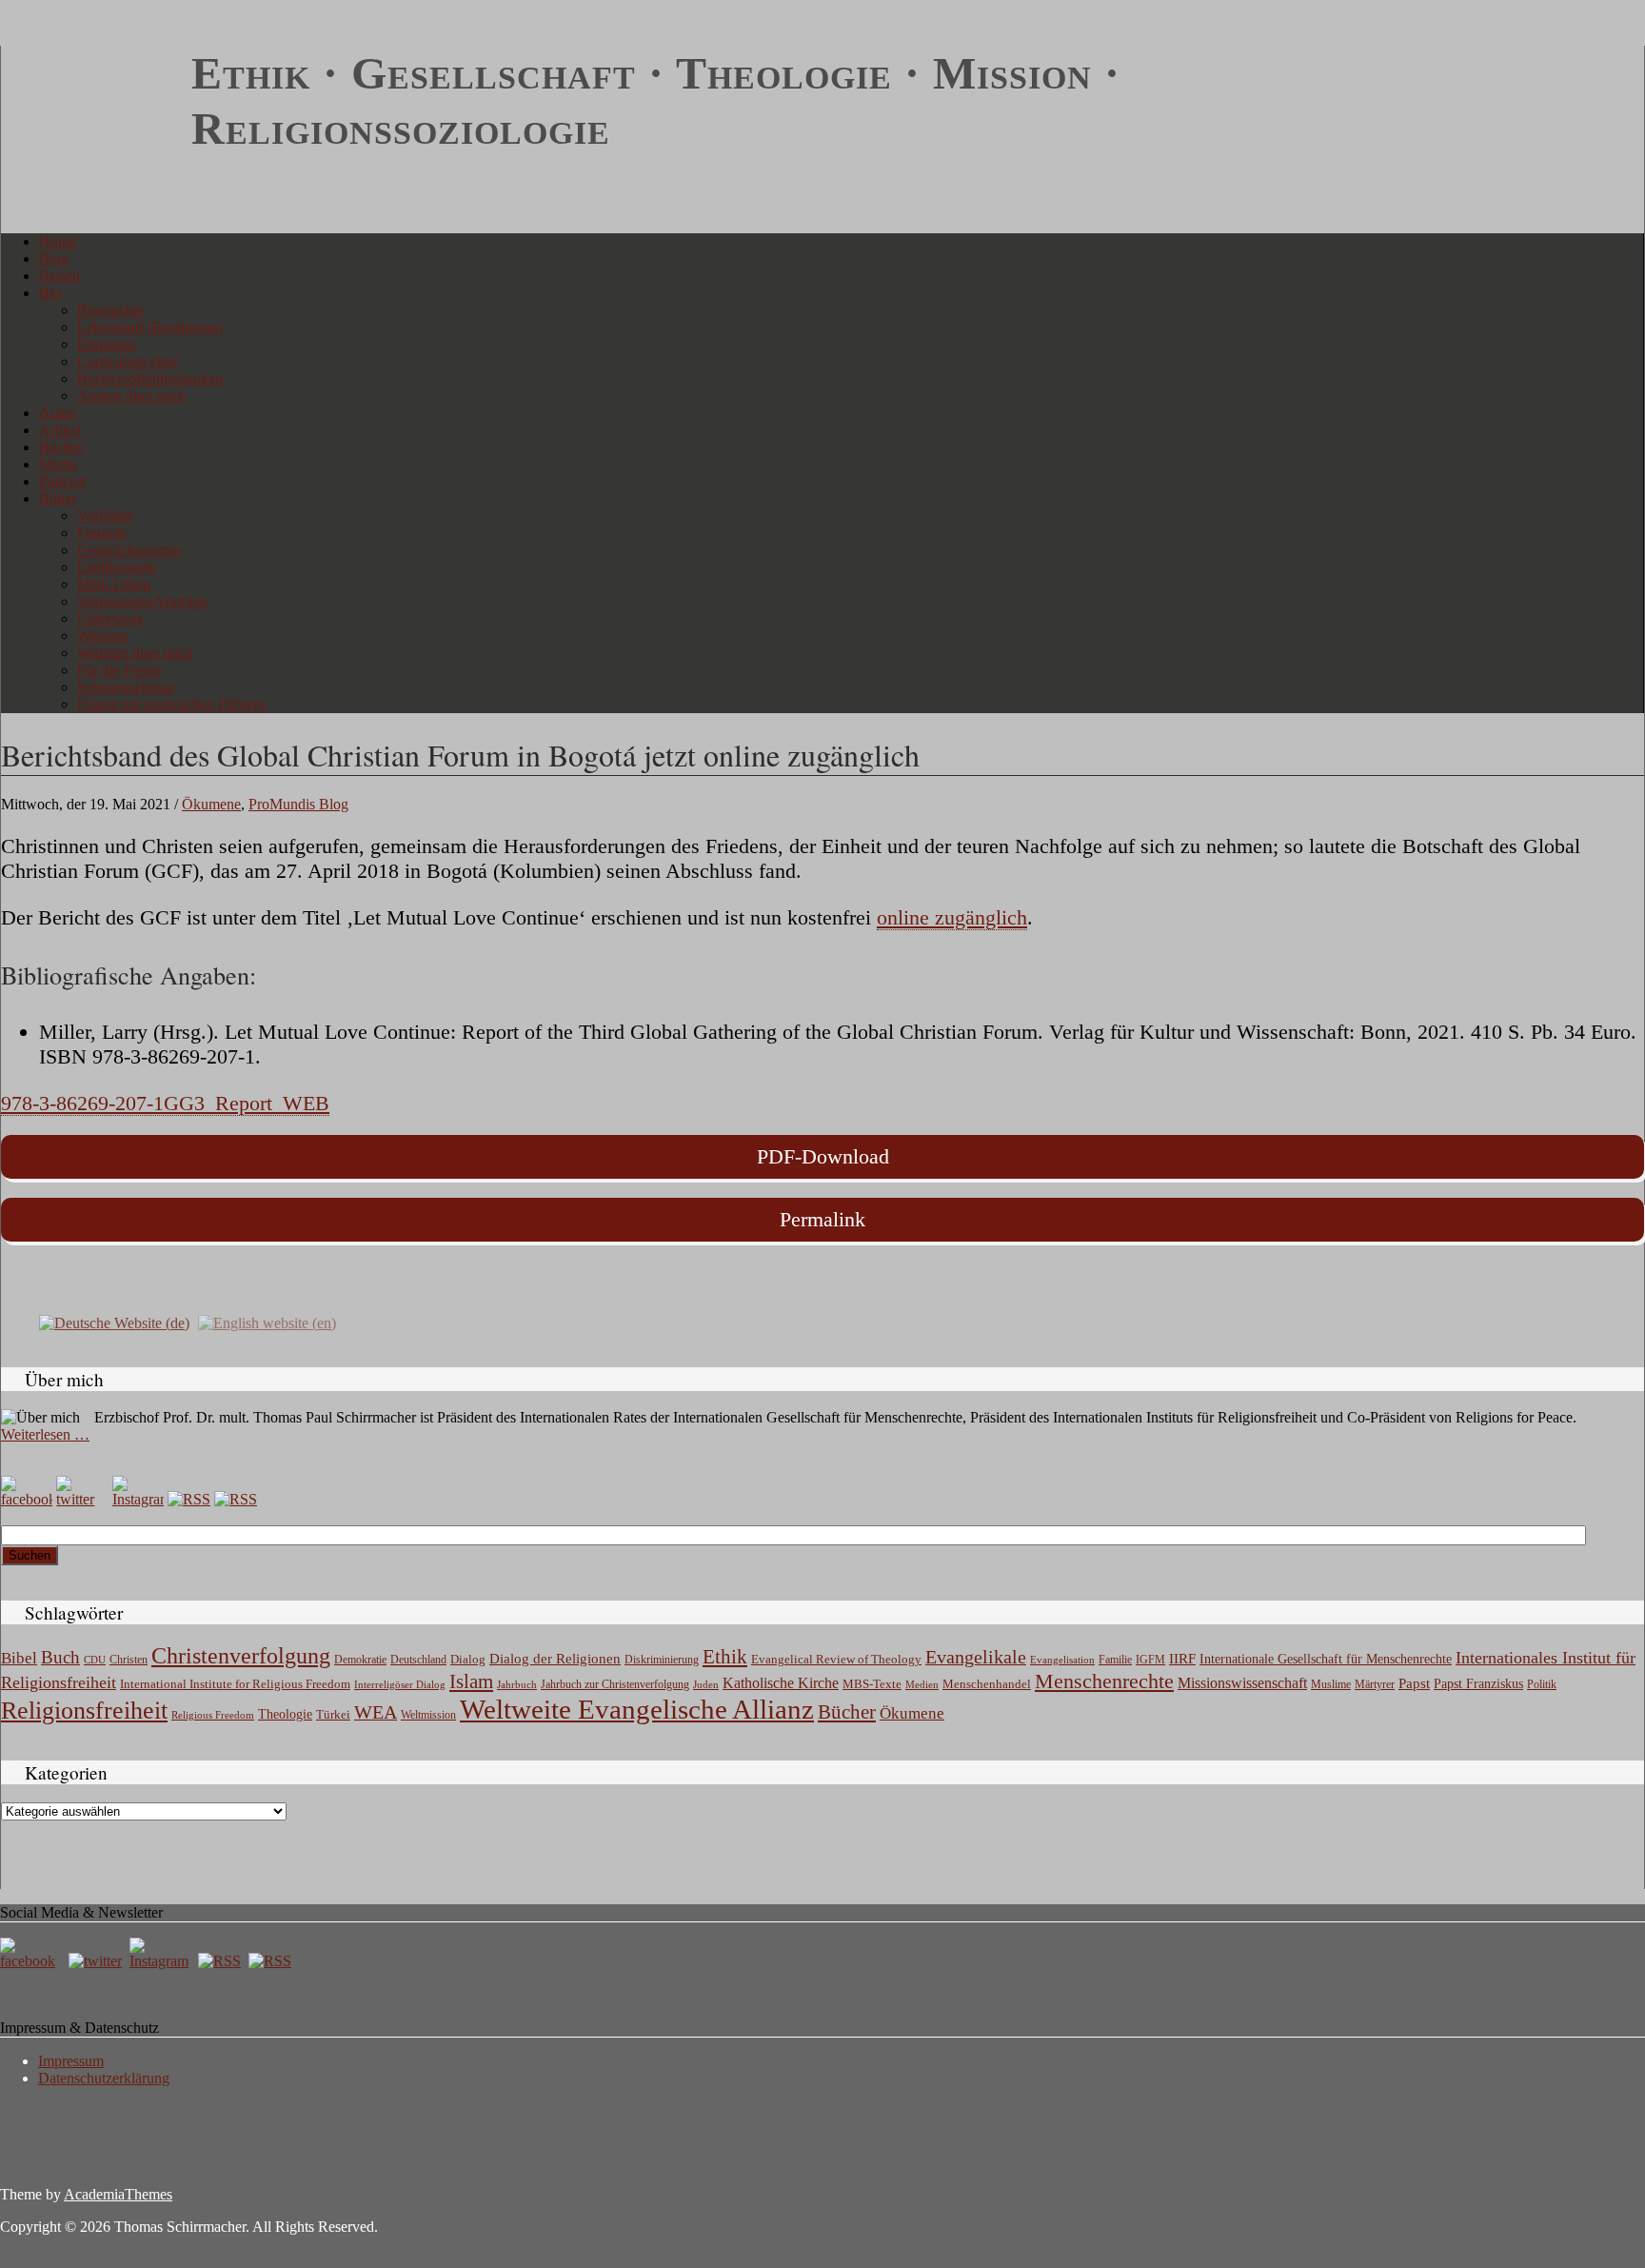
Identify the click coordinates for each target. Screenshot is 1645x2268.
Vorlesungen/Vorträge (142, 601)
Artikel (60, 430)
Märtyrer (1375, 1684)
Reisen (59, 276)
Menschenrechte (1104, 1681)
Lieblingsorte (117, 567)
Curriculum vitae (128, 361)
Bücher (61, 447)
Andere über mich (131, 396)
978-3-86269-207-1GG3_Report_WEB (165, 1103)
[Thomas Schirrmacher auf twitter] (97, 1961)
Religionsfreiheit (84, 1711)
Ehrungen (107, 344)
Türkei (333, 1714)
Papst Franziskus (1478, 1683)
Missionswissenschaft (1242, 1683)
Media (58, 464)
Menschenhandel (987, 1684)
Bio (50, 293)
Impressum (71, 2061)
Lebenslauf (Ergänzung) (150, 327)
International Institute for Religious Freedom (235, 1684)
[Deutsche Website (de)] (114, 1322)
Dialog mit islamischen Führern (171, 704)
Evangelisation (1062, 1660)
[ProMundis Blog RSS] (236, 1499)
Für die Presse (119, 670)
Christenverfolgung (241, 1656)
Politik (1542, 1684)
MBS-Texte (872, 1684)
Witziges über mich (135, 653)
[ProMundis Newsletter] (189, 1499)
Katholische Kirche (781, 1683)
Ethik (725, 1657)
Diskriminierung (662, 1660)
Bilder (58, 498)
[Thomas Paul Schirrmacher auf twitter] (82, 1499)
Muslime (1331, 1684)
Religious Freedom (213, 1715)
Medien (922, 1684)
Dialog (468, 1659)
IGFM (1150, 1660)
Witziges (103, 636)
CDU (95, 1660)
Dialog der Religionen (555, 1659)
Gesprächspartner (129, 550)
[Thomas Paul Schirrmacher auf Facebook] (27, 1499)
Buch (60, 1657)
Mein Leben (114, 584)
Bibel (19, 1658)
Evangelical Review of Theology (836, 1660)
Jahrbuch (517, 1684)
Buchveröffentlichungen (150, 378)
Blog (54, 259)
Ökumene (211, 804)
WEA (376, 1712)
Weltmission (428, 1715)
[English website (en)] (267, 1322)
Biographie (110, 310)
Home (58, 241)
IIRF (1182, 1659)
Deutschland (418, 1660)
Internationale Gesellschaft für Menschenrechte (1326, 1659)
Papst (1414, 1683)
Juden (706, 1684)
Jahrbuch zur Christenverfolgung (615, 1685)
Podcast (62, 481)
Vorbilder (105, 516)
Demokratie (360, 1660)
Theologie (285, 1714)
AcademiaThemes (118, 2194)
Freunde (102, 533)
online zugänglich (952, 917)
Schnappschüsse (126, 687)
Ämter (58, 413)
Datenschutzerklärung (104, 2078)
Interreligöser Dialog (400, 1685)
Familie (1115, 1660)
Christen (129, 1660)
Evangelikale (976, 1657)
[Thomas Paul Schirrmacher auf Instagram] (138, 1499)
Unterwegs (110, 618)
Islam (471, 1681)
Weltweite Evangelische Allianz (637, 1709)
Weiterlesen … (45, 1434)
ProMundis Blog (298, 804)
